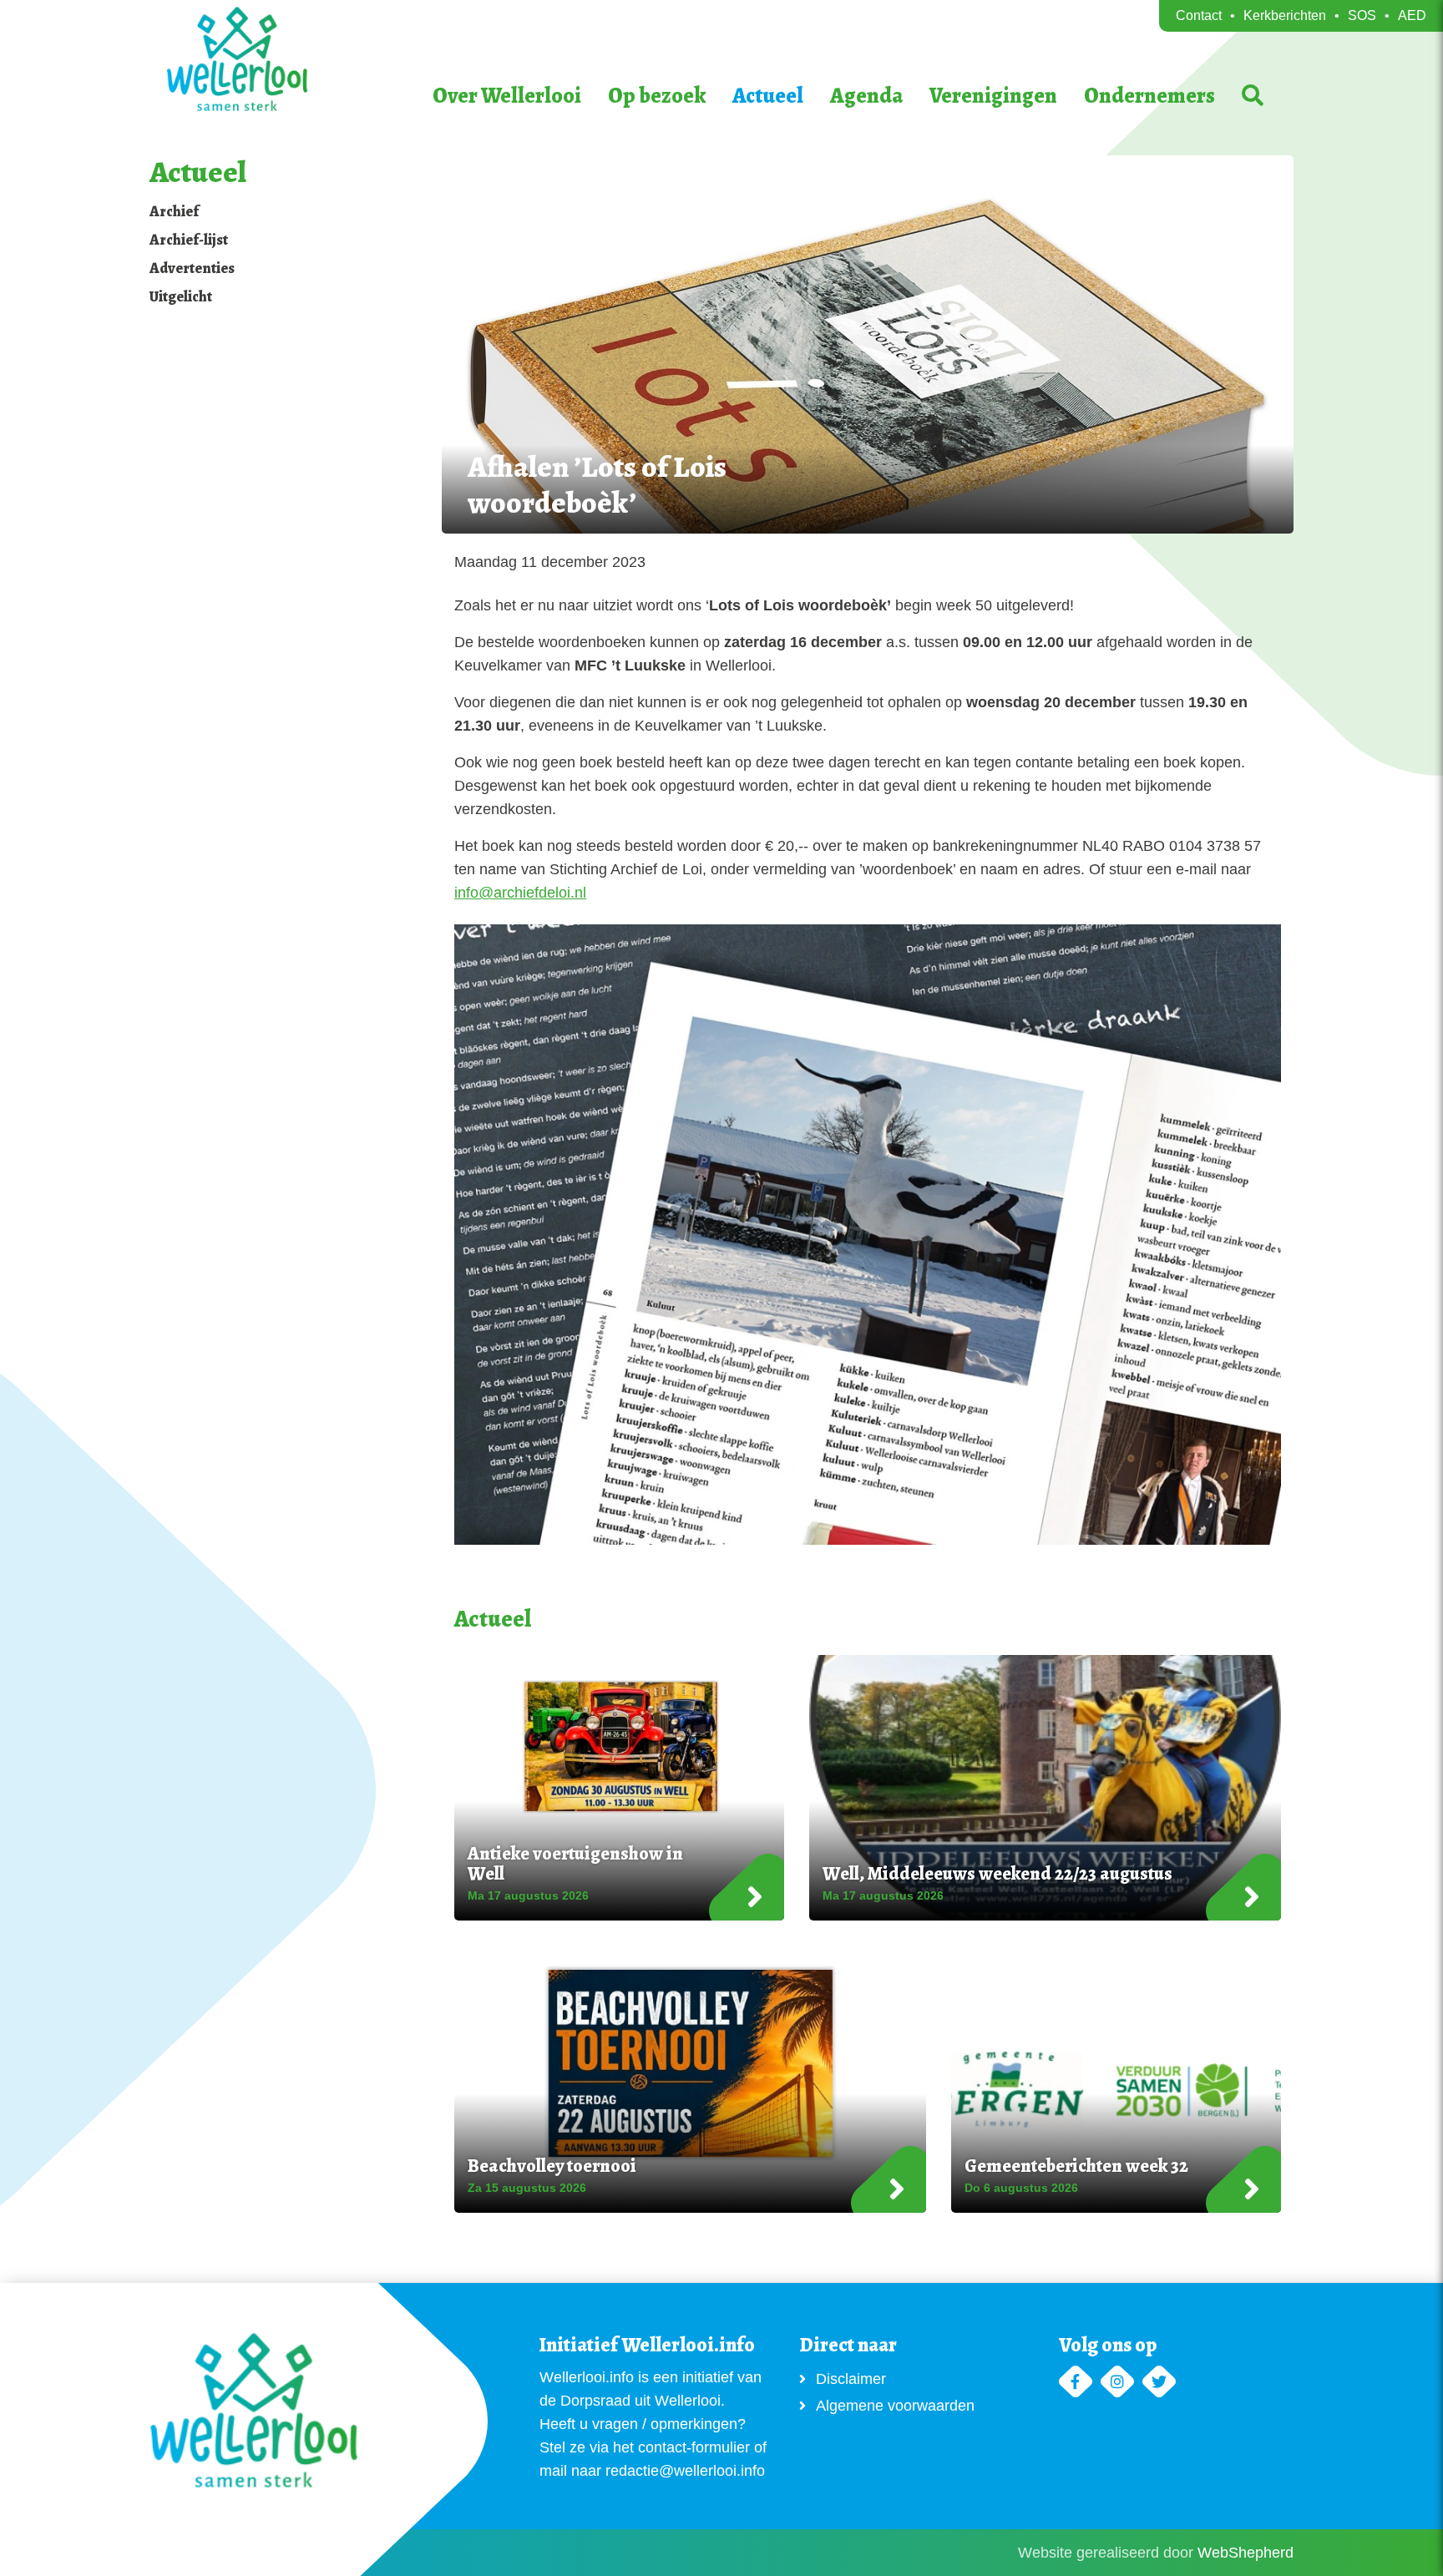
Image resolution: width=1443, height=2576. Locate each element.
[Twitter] (1159, 2382)
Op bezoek (657, 96)
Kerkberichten (1285, 15)
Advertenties (192, 268)
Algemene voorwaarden (895, 2406)
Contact (1199, 15)
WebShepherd (1246, 2553)
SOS (1362, 15)
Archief (174, 211)
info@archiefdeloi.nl (520, 893)
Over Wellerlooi (507, 96)
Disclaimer (851, 2379)
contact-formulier (694, 2447)
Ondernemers (1149, 96)
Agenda (866, 96)
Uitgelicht (181, 296)
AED (1412, 15)
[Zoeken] (1253, 96)
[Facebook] (1076, 2382)
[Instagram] (1117, 2382)
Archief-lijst (189, 240)
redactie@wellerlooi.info (685, 2471)
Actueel (768, 96)
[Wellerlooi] (283, 59)
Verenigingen (993, 96)
